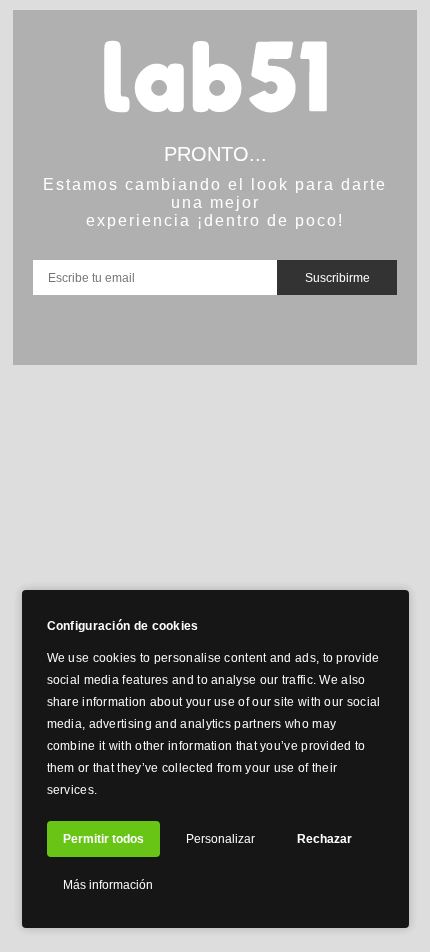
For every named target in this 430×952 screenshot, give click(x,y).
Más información (108, 885)
